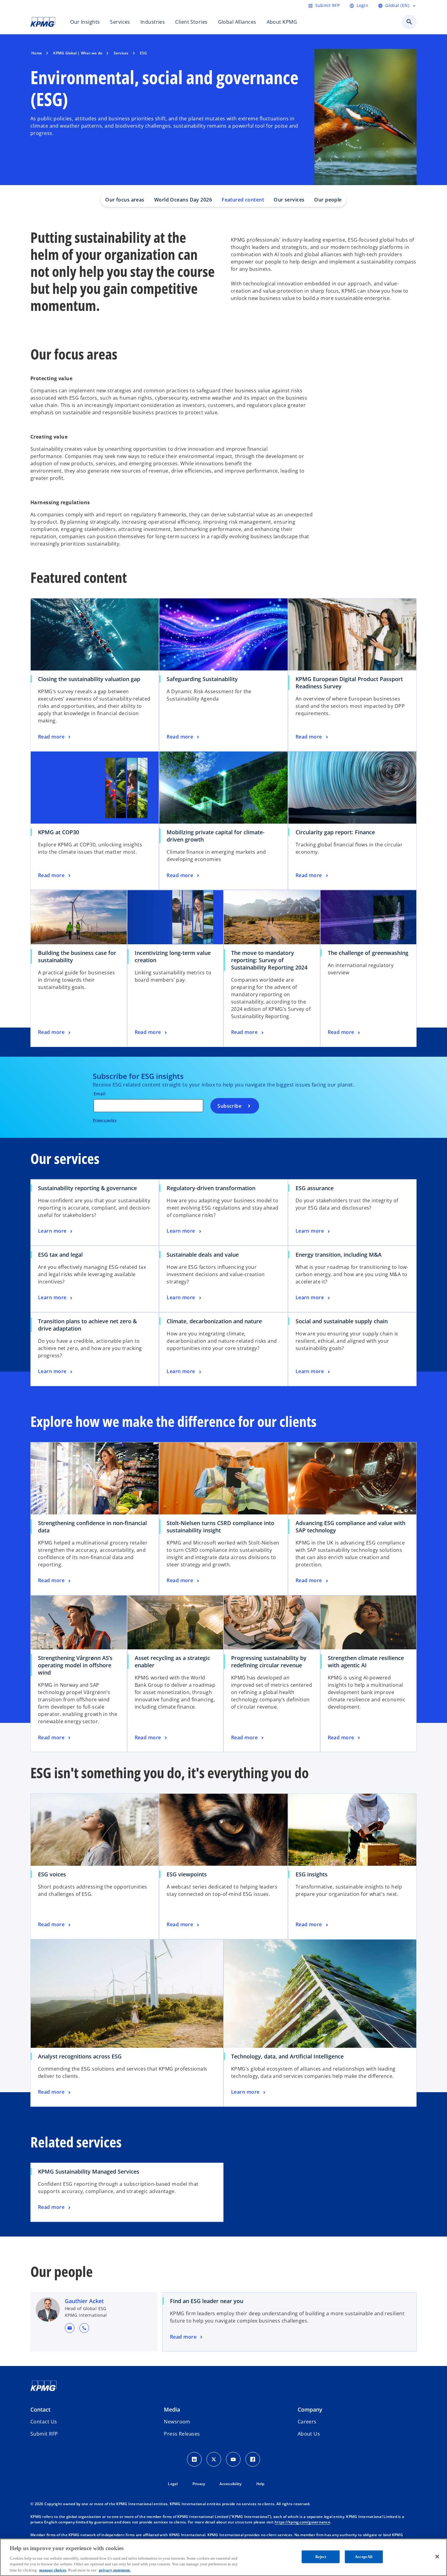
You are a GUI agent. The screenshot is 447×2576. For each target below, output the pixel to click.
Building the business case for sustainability (77, 956)
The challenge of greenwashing (368, 953)
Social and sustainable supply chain (342, 1321)
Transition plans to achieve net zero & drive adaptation (87, 1325)
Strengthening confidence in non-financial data (92, 1527)
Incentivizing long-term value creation (173, 956)
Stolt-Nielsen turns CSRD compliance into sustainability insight (220, 1527)
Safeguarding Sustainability (202, 679)
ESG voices (52, 1874)
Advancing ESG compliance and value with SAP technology (350, 1527)
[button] (70, 2328)
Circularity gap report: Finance (335, 832)
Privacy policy (105, 1120)
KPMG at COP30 (59, 832)
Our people (328, 200)
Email (100, 1094)
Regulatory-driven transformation (211, 1188)
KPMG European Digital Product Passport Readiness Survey (349, 683)
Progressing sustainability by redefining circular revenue (269, 1662)
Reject (321, 2557)
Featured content (243, 200)
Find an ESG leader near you (207, 2301)
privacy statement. (115, 2570)
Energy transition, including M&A (339, 1255)
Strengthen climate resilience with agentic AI (366, 1662)
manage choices (53, 2570)
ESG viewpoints (187, 1874)
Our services (289, 200)
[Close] (437, 2557)
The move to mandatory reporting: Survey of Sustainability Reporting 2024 (269, 960)
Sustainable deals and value (203, 1255)
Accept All (364, 2557)
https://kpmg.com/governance (302, 2522)
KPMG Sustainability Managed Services (89, 2171)
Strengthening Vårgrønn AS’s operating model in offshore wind (75, 1665)
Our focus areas (125, 200)
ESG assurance (315, 1188)
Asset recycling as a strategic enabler (172, 1662)
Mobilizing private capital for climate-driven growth (216, 836)
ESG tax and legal (60, 1255)
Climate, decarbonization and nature (214, 1321)
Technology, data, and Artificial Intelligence (287, 2056)
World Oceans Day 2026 (183, 200)
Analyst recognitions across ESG (80, 2056)
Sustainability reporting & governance (87, 1188)
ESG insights (312, 1874)
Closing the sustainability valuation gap (89, 679)
